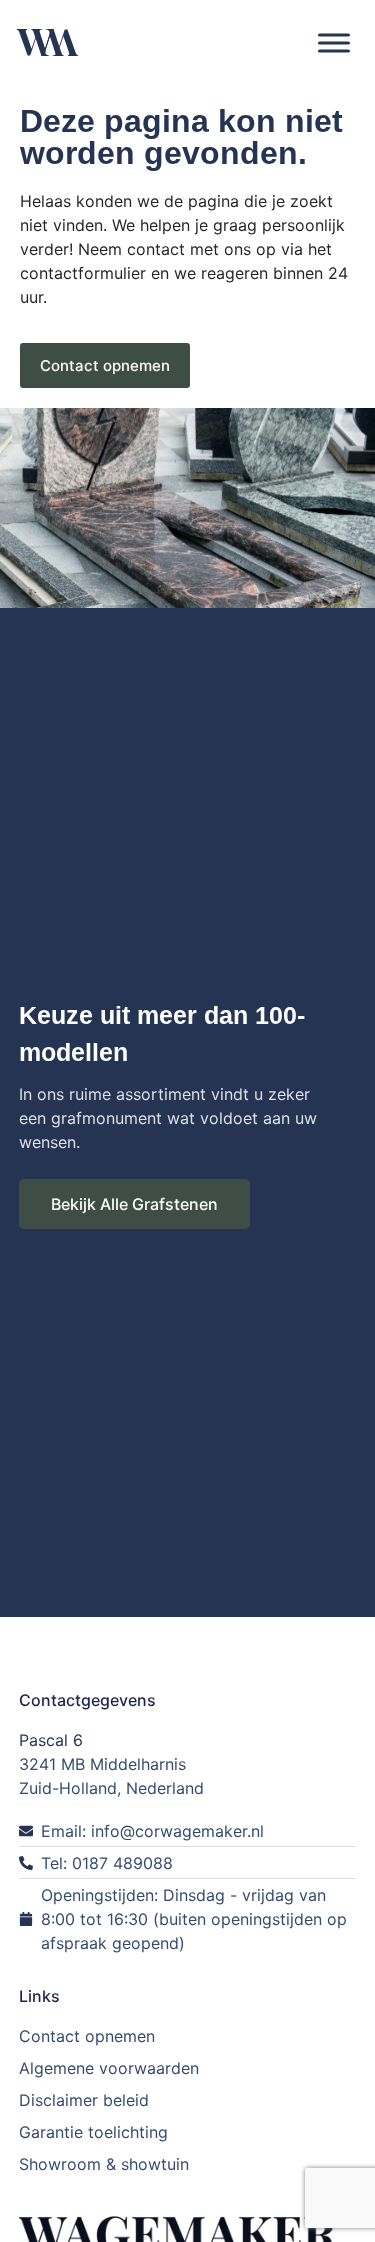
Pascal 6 (51, 1740)
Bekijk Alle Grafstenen (134, 1204)
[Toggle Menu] (334, 42)
